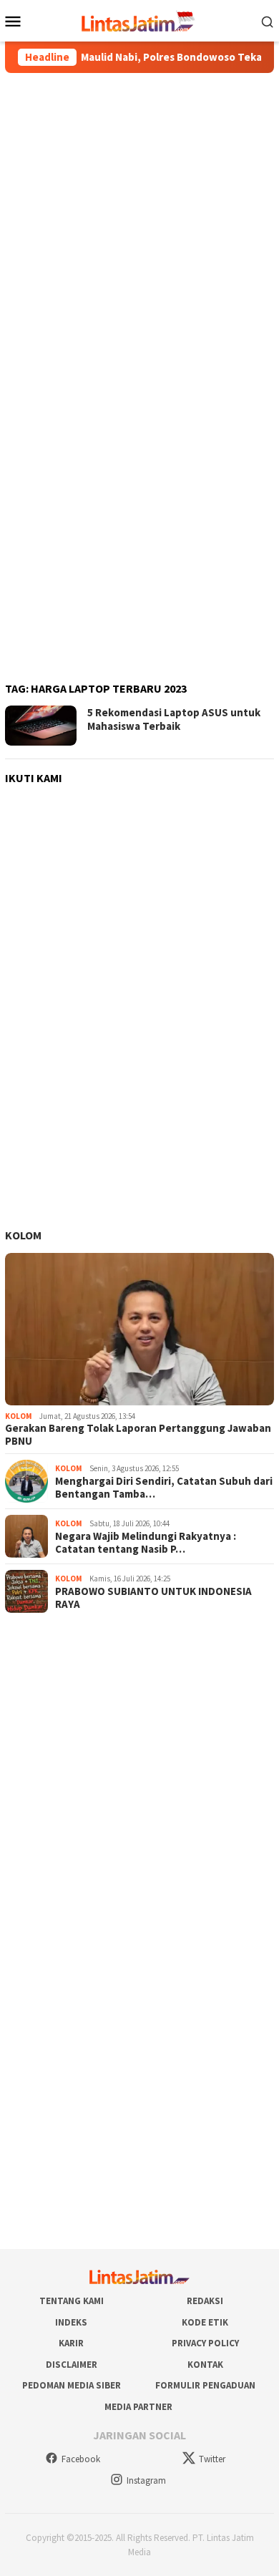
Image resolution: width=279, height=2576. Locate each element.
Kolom (23, 1235)
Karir (71, 2343)
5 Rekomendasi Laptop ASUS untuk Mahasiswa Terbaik (174, 719)
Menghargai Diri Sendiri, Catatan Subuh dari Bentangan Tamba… (164, 1488)
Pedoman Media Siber (72, 2385)
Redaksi (205, 2301)
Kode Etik (205, 2322)
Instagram (146, 2480)
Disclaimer (72, 2365)
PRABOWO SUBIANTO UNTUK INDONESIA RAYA (153, 1598)
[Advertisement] (139, 225)
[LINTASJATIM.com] (139, 19)
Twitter (212, 2459)
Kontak (205, 2365)
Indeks (71, 2322)
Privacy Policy (205, 2343)
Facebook (81, 2459)
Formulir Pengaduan (205, 2385)
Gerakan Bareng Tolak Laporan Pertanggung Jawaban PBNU (138, 1435)
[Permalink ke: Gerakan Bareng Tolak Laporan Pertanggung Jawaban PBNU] (139, 1329)
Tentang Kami (72, 2301)
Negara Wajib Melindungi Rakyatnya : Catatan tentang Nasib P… (146, 1543)
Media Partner (138, 2407)
